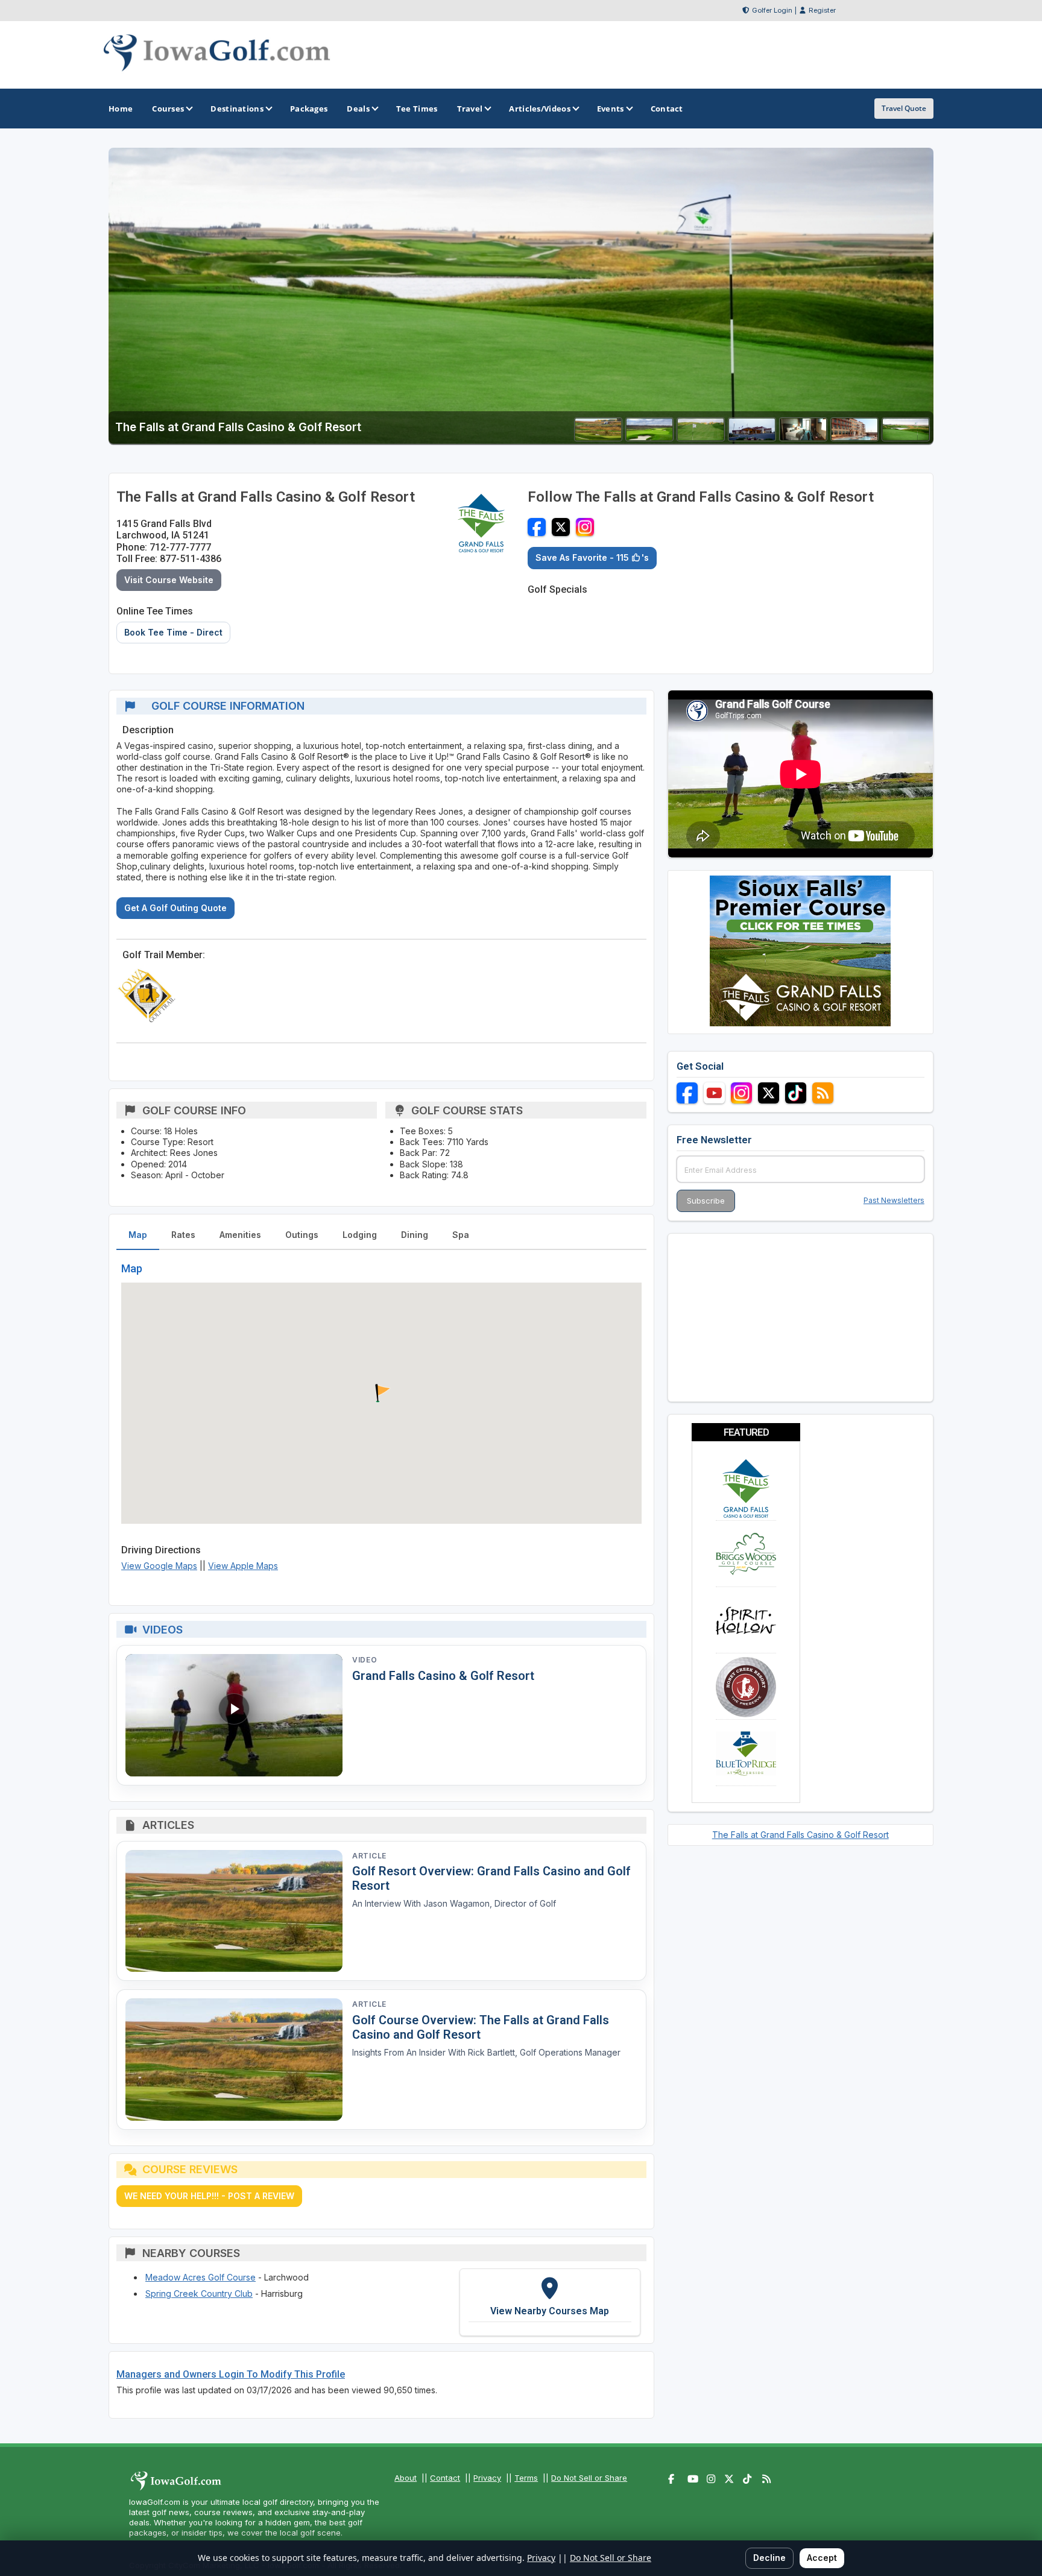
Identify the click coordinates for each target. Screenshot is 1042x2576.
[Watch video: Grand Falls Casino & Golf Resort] (234, 1715)
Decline (769, 2558)
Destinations (237, 109)
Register (822, 10)
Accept (822, 2558)
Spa (461, 1235)
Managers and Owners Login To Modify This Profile (231, 2374)
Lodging (360, 1235)
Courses (168, 109)
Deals (358, 109)
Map (138, 1235)
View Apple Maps (243, 1566)
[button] (381, 1394)
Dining (415, 1235)
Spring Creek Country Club (199, 2293)
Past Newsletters (894, 1200)
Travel (470, 109)
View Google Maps (159, 1566)
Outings (302, 1235)
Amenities (240, 1235)
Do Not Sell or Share (589, 2478)
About (406, 2478)
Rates (183, 1235)
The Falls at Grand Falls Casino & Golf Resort (800, 1835)
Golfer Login (772, 10)
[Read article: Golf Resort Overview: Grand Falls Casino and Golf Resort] (234, 1911)
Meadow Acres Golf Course (201, 2277)
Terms (526, 2478)
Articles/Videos (540, 109)
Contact (445, 2478)
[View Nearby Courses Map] (550, 2302)
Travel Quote (904, 108)
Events (611, 109)
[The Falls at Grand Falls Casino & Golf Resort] (598, 437)
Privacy (487, 2478)
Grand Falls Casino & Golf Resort (443, 1676)
